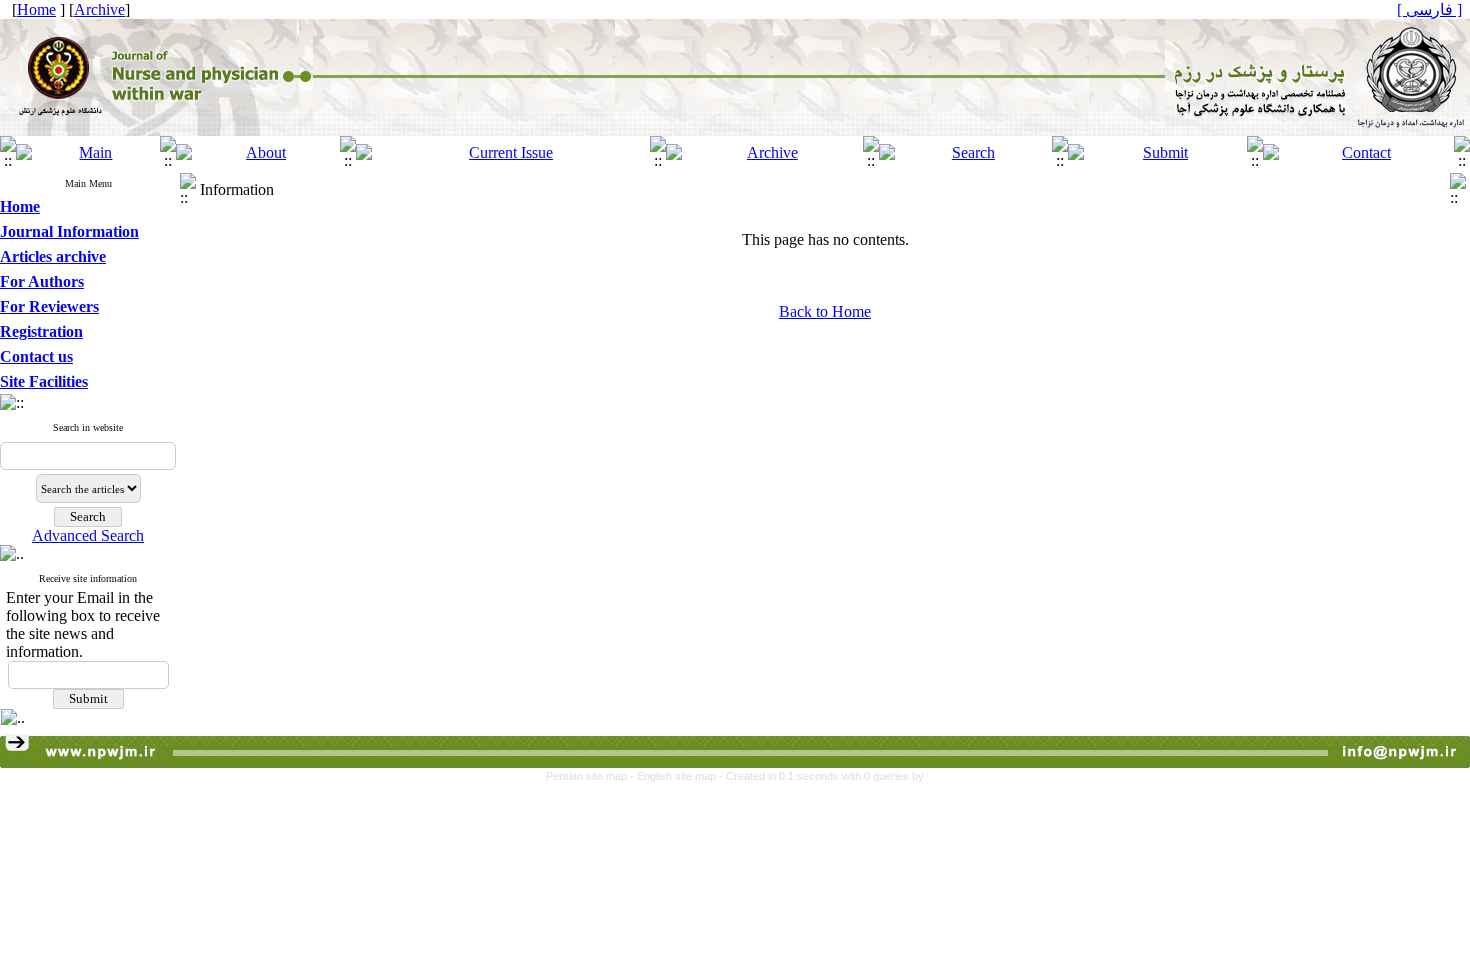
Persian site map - (591, 776)
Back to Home (825, 311)
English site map (678, 776)
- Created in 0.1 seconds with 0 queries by (821, 776)
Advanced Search (88, 535)
